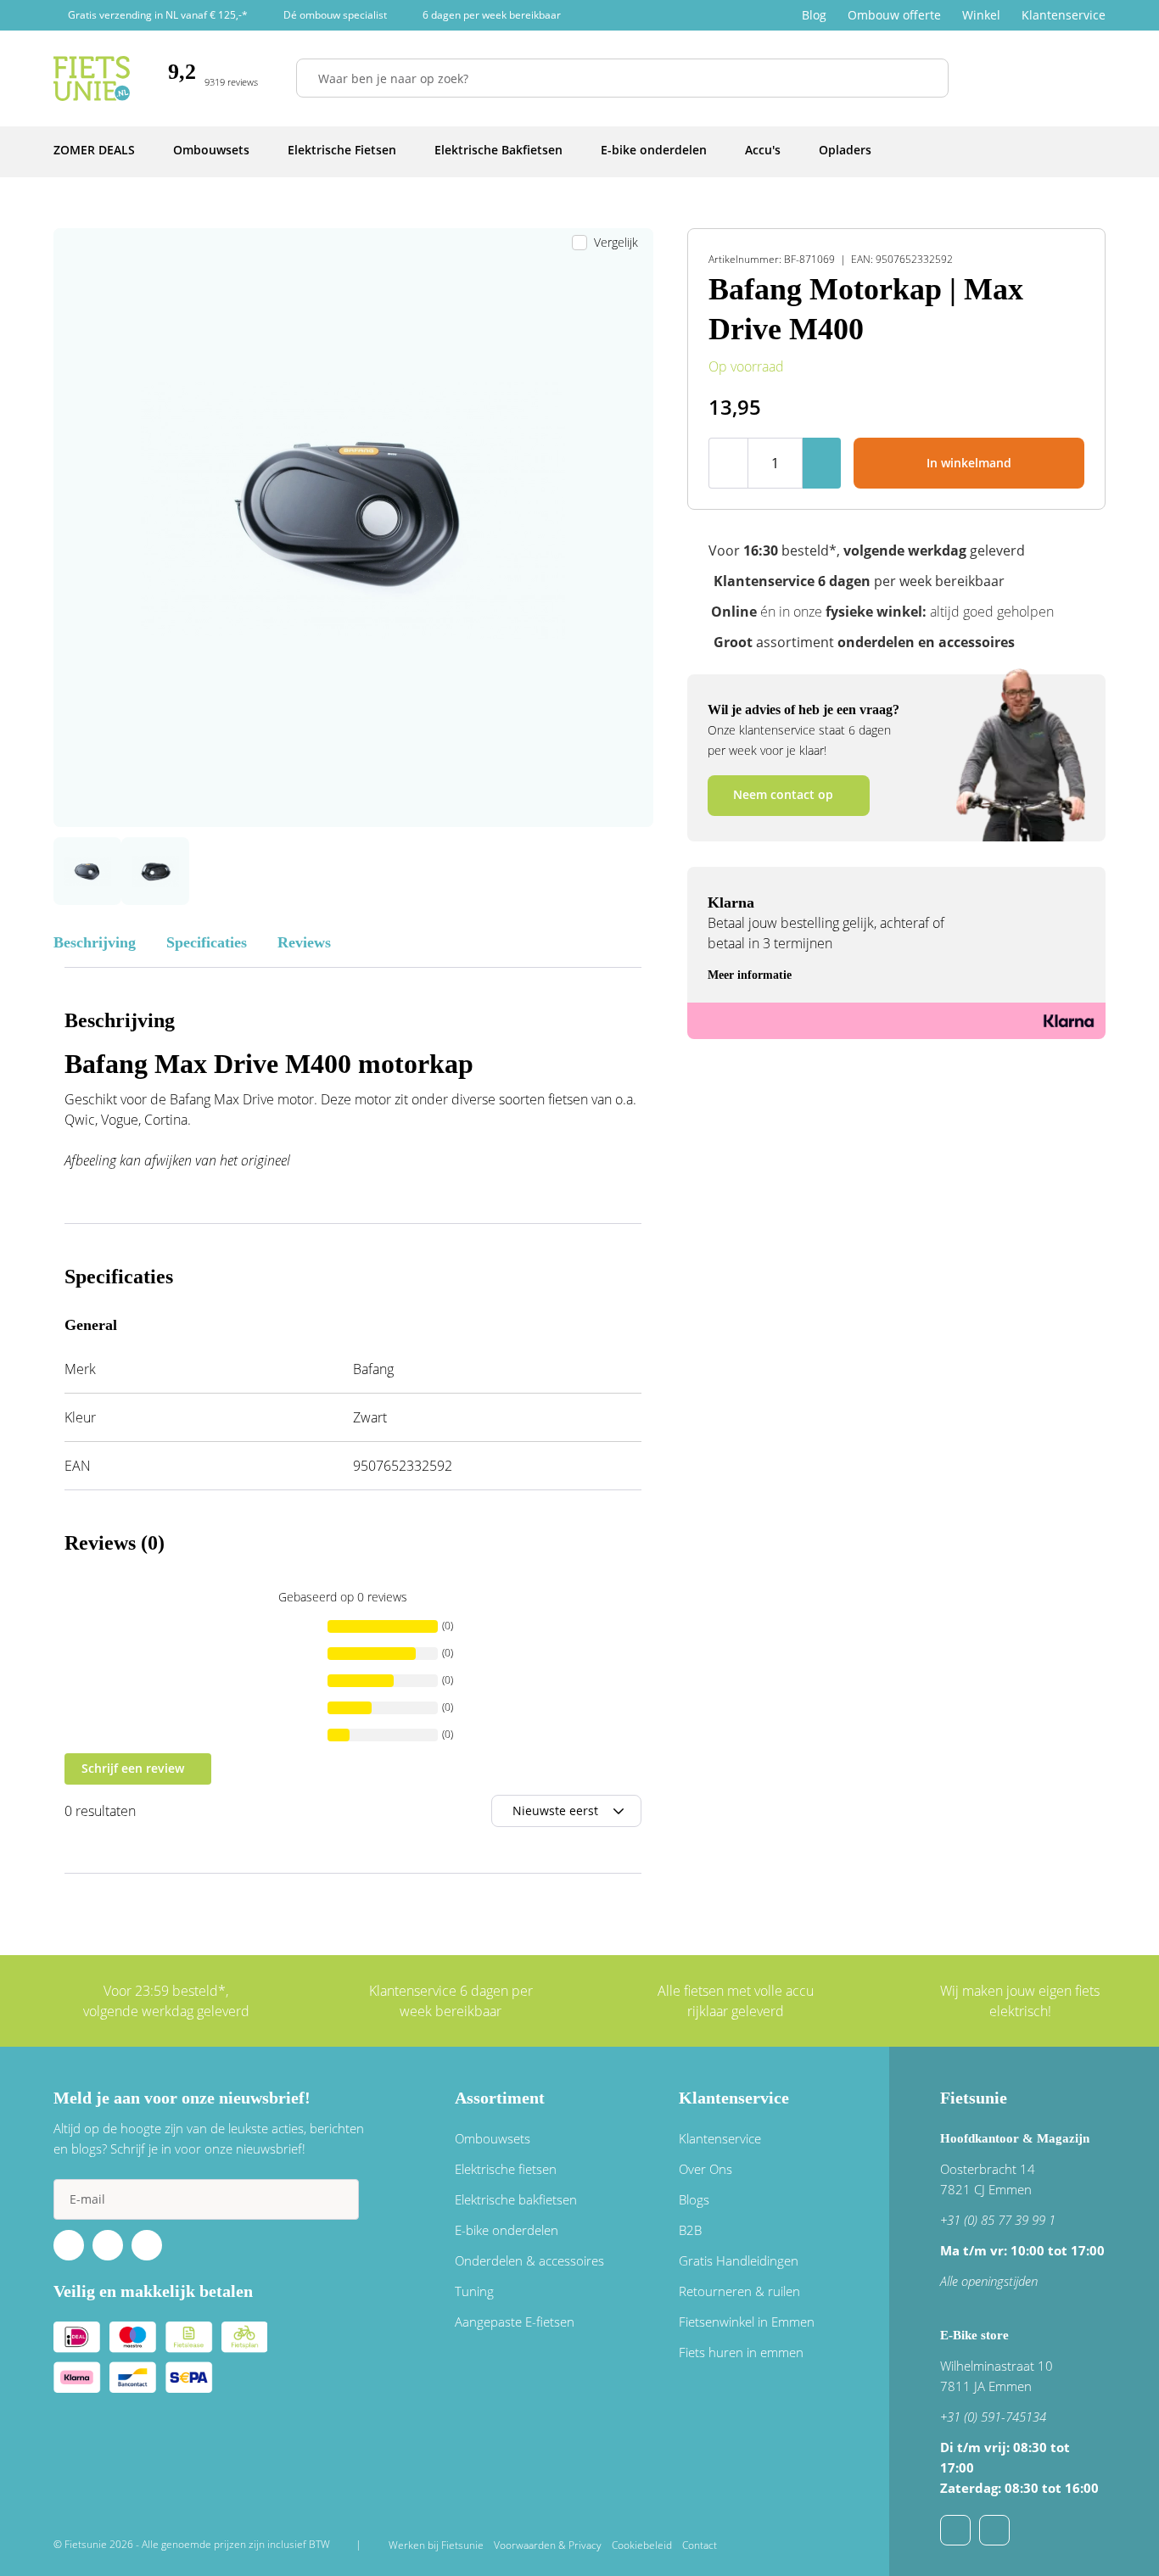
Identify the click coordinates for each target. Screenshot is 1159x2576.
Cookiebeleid (642, 2545)
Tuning (474, 2291)
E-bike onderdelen (507, 2230)
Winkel (981, 15)
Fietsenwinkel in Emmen (747, 2322)
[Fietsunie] (92, 78)
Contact (700, 2545)
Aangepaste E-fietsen (515, 2322)
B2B (690, 2230)
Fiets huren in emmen (741, 2352)
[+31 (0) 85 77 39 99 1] (994, 2530)
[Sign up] (339, 2199)
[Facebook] (69, 2245)
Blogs (694, 2199)
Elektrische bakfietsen (516, 2199)
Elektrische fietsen (506, 2169)
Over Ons (705, 2169)
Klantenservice (1064, 15)
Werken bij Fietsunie (436, 2545)
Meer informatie (750, 975)
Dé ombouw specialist (335, 15)
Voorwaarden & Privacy (548, 2545)
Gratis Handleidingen (739, 2260)
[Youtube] (108, 2245)
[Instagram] (147, 2245)
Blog (814, 15)
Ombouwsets (493, 2138)
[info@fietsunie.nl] (955, 2530)
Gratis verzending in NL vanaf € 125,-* (158, 15)
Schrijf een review (133, 1768)
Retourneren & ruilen (739, 2291)
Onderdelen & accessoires (529, 2260)
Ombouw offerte (894, 15)
